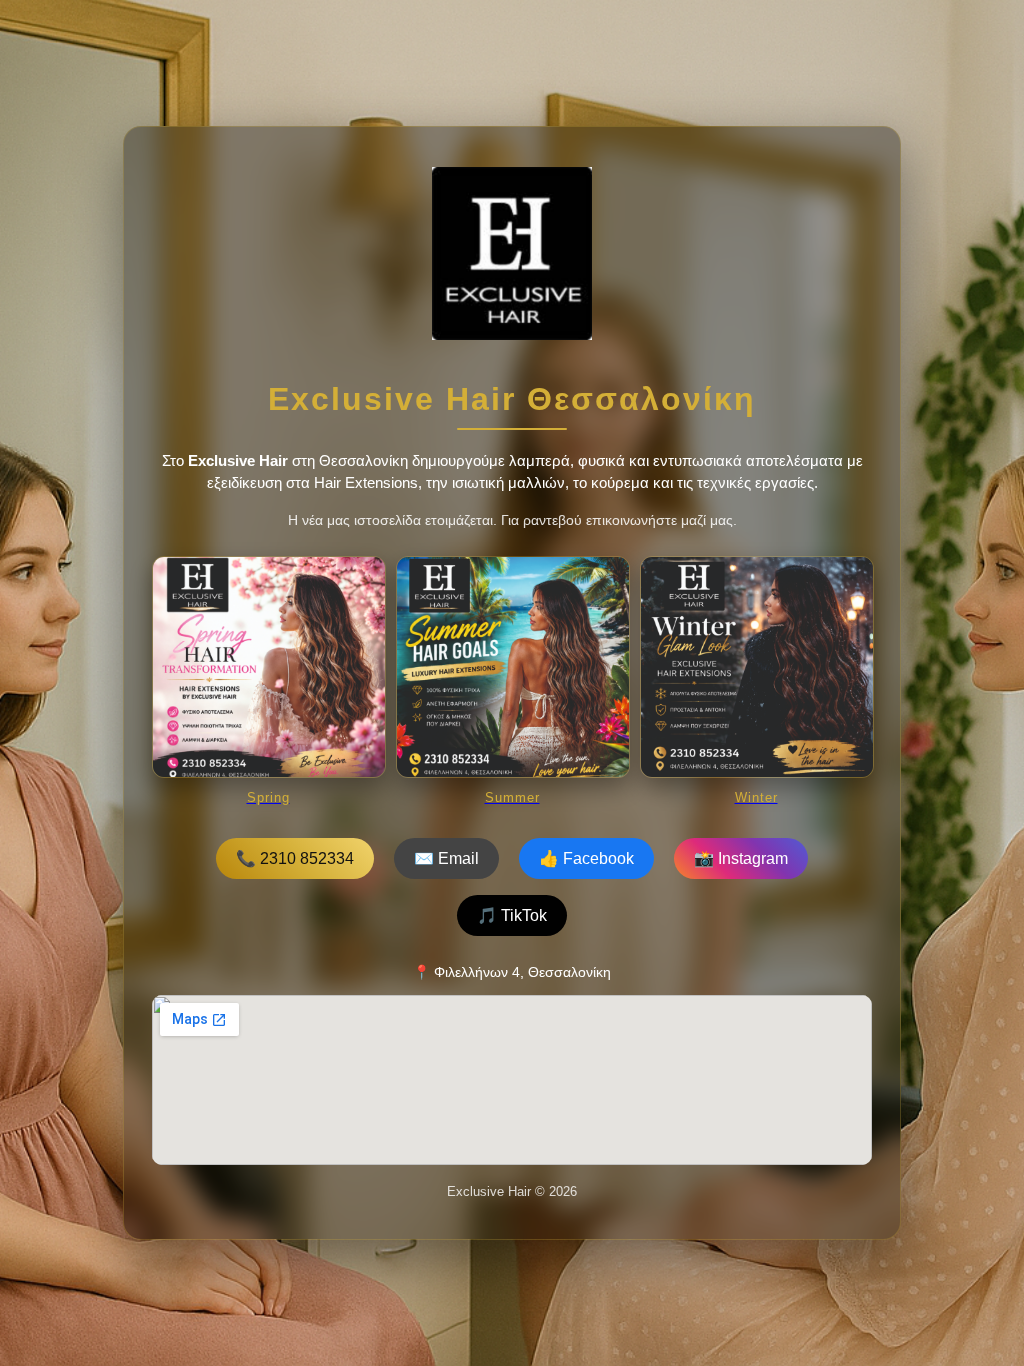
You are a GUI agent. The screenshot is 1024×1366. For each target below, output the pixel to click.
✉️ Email (446, 858)
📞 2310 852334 (295, 858)
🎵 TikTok (512, 915)
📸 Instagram (741, 858)
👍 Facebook (586, 858)
